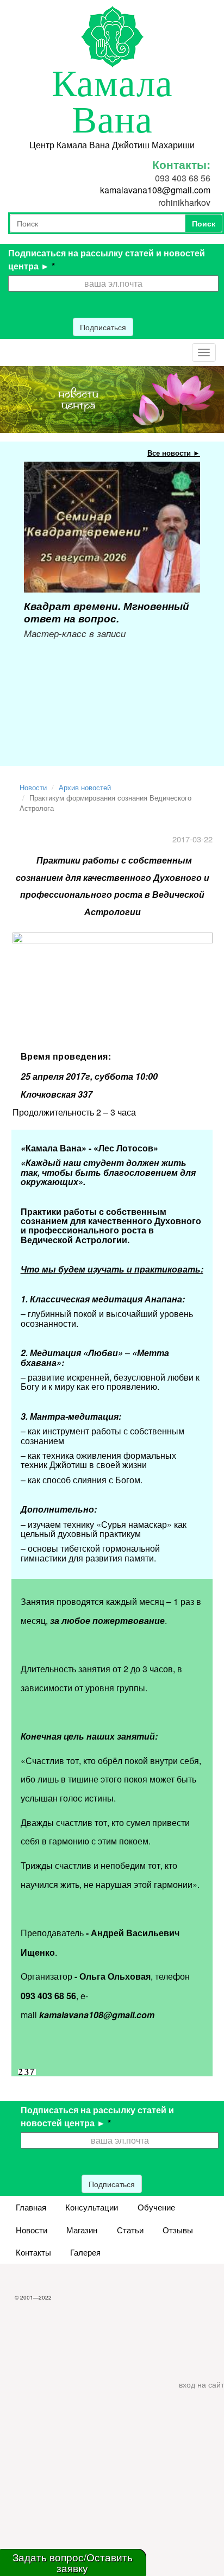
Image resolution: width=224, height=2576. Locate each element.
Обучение (156, 2207)
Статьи (130, 2230)
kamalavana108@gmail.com (155, 190)
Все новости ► (174, 453)
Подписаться (103, 327)
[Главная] (112, 35)
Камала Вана (112, 102)
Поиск (204, 223)
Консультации (92, 2207)
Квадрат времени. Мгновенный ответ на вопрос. (107, 612)
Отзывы (178, 2230)
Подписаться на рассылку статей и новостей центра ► (107, 259)
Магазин (82, 2230)
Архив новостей (85, 787)
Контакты (33, 2252)
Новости (33, 787)
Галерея (85, 2252)
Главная (31, 2207)
